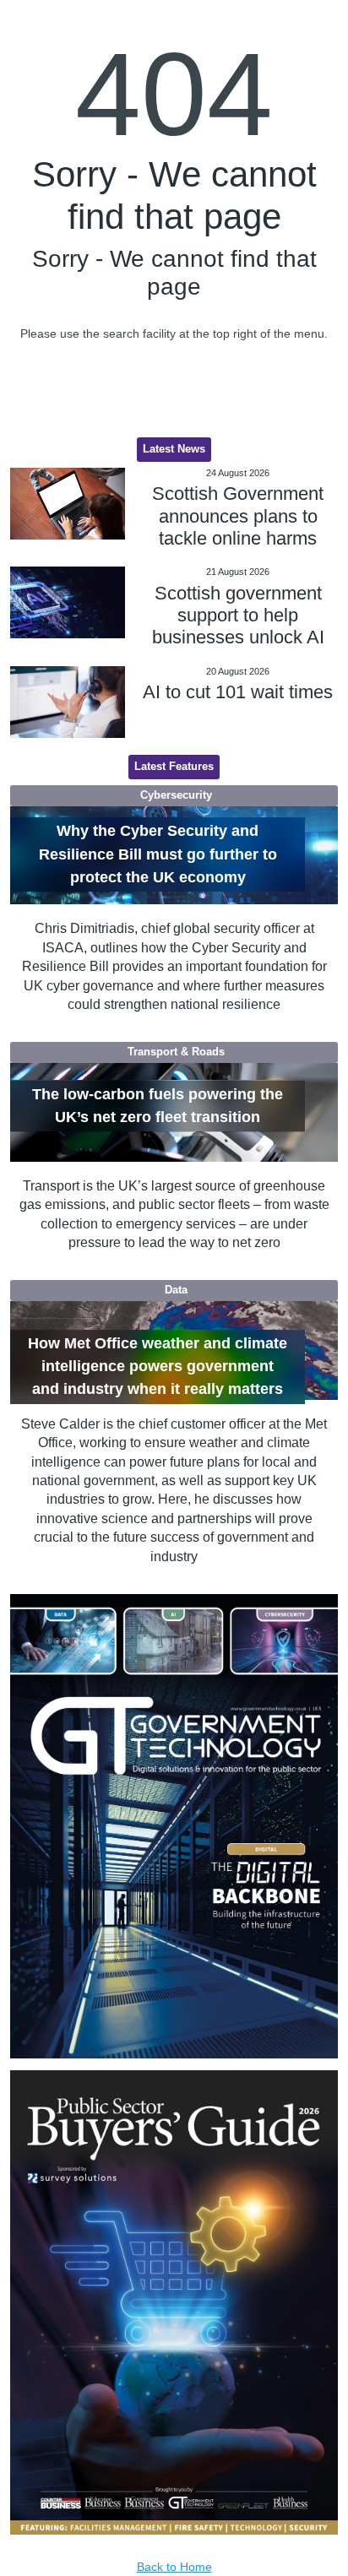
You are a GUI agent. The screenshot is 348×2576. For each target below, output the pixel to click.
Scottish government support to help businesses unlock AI (238, 616)
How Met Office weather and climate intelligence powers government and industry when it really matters (158, 1367)
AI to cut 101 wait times (238, 692)
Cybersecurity (176, 795)
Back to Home (174, 2567)
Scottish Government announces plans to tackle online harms (238, 516)
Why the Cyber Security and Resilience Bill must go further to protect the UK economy (158, 854)
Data (176, 1290)
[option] (174, 1826)
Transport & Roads (176, 1052)
